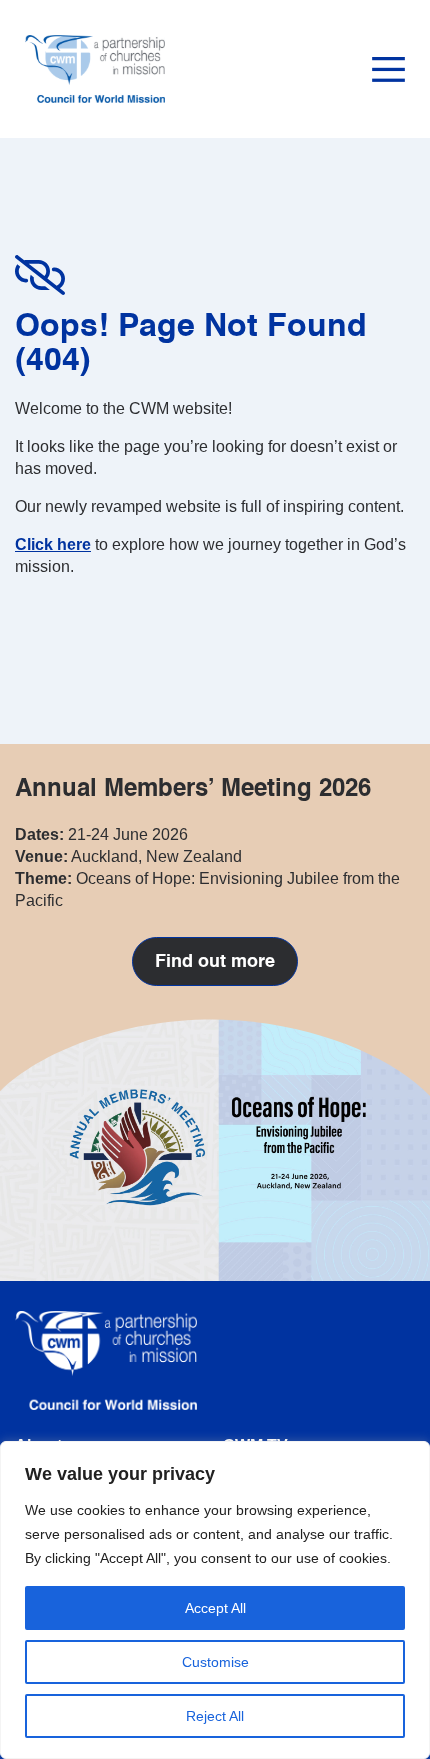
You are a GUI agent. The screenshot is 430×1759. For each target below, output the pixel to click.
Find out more (215, 962)
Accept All (215, 1608)
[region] (215, 1600)
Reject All (215, 1716)
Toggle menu (388, 69)
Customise (215, 1662)
